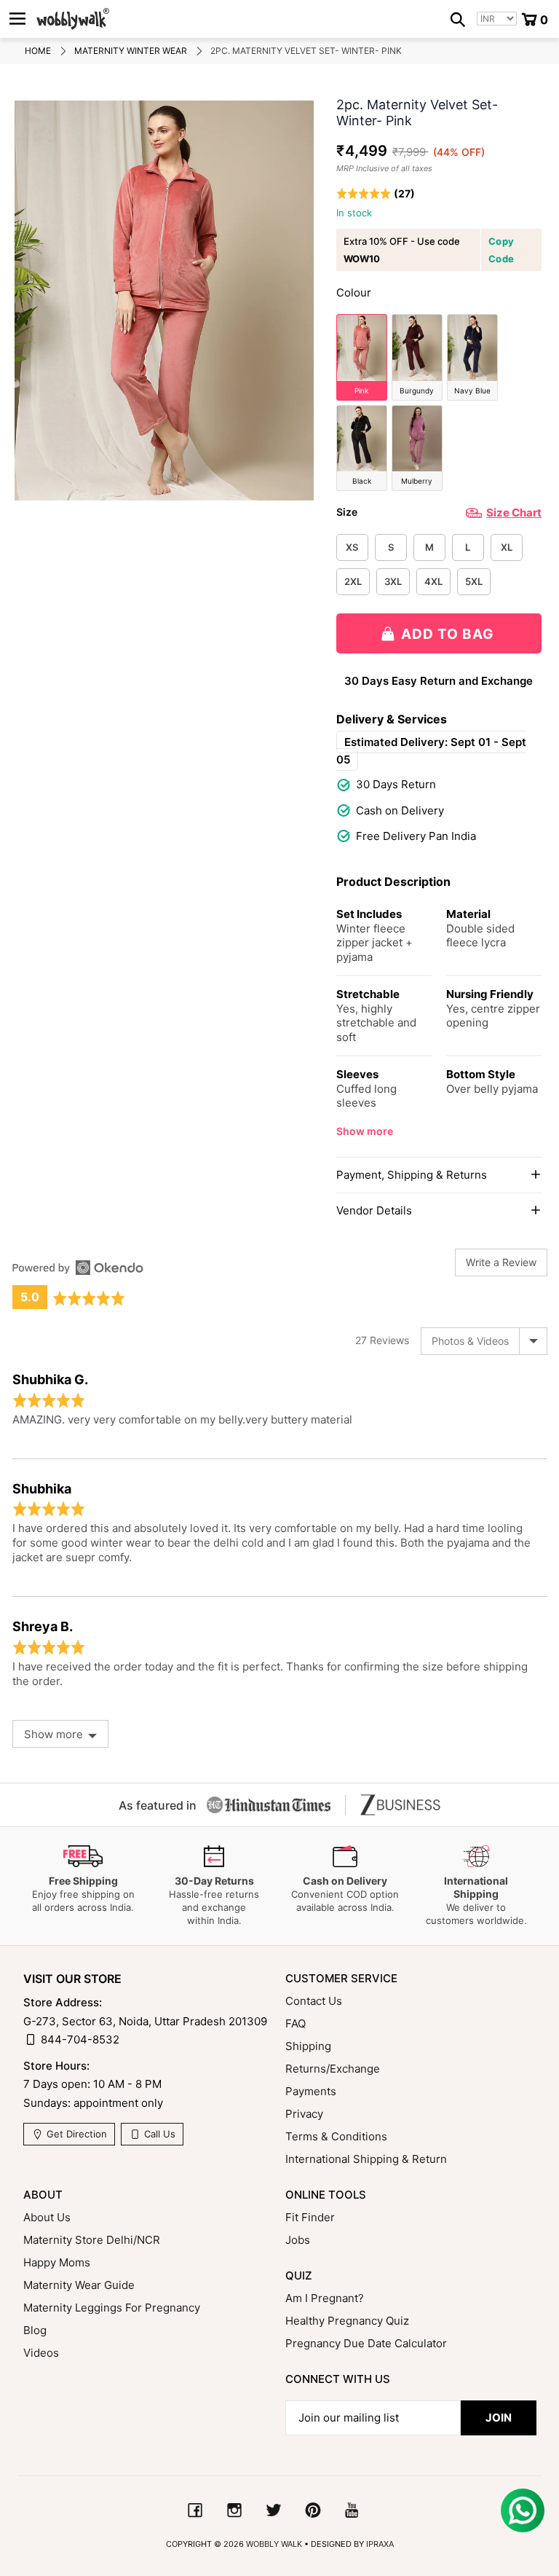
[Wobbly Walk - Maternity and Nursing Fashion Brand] (73, 19)
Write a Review (501, 1262)
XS (352, 547)
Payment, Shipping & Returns (412, 1175)
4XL (433, 581)
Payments (311, 2091)
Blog (35, 2330)
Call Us (158, 2134)
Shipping (308, 2046)
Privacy (304, 2114)
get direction (75, 2134)
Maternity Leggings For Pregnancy (112, 2308)
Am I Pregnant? (325, 2298)
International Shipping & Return (366, 2159)
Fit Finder (310, 2217)
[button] (376, 193)
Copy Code (501, 250)
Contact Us (314, 2001)
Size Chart (514, 513)
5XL (474, 581)
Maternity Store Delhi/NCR (92, 2240)
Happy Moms (57, 2262)
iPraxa (380, 2544)
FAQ (296, 2023)
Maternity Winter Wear (131, 51)
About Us (47, 2217)
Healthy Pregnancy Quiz (347, 2321)
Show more (365, 1131)
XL (507, 547)
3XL (393, 581)
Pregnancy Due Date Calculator (366, 2343)
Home (38, 51)
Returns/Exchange (333, 2069)
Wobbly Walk (274, 2544)
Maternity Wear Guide (79, 2285)
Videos (41, 2353)
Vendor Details (374, 1210)
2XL (353, 581)
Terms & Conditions (336, 2136)
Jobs (298, 2240)
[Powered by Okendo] (78, 1268)
